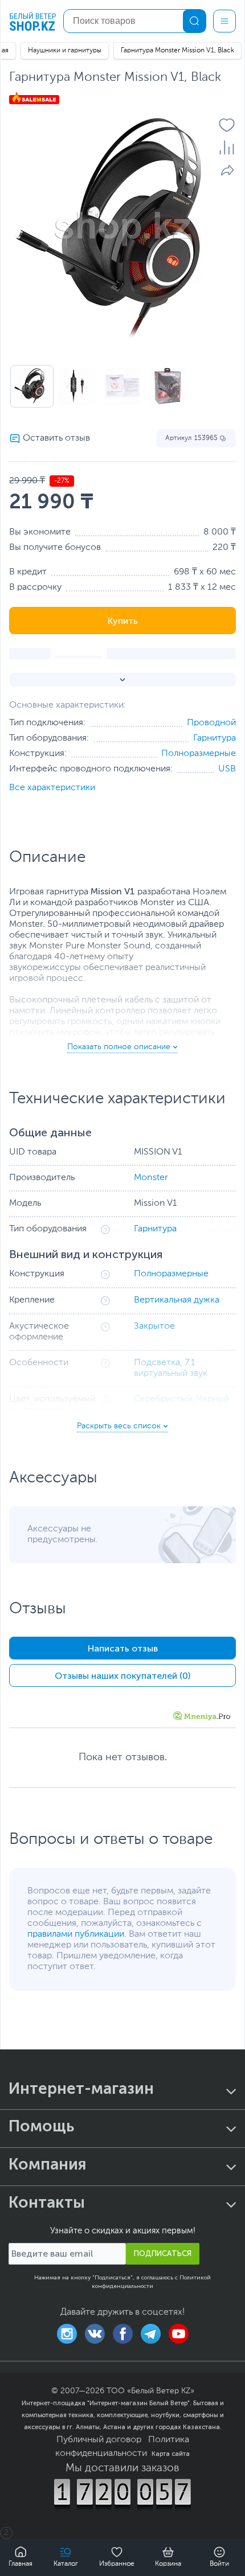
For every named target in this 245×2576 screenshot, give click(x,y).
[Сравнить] (227, 147)
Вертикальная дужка (177, 1300)
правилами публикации (76, 1934)
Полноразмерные (199, 754)
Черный (213, 1399)
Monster (151, 1178)
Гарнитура (215, 738)
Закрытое (154, 1326)
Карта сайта (171, 2454)
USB (227, 769)
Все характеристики (52, 788)
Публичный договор (99, 2440)
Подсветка (157, 1363)
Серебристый (163, 1399)
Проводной (211, 723)
